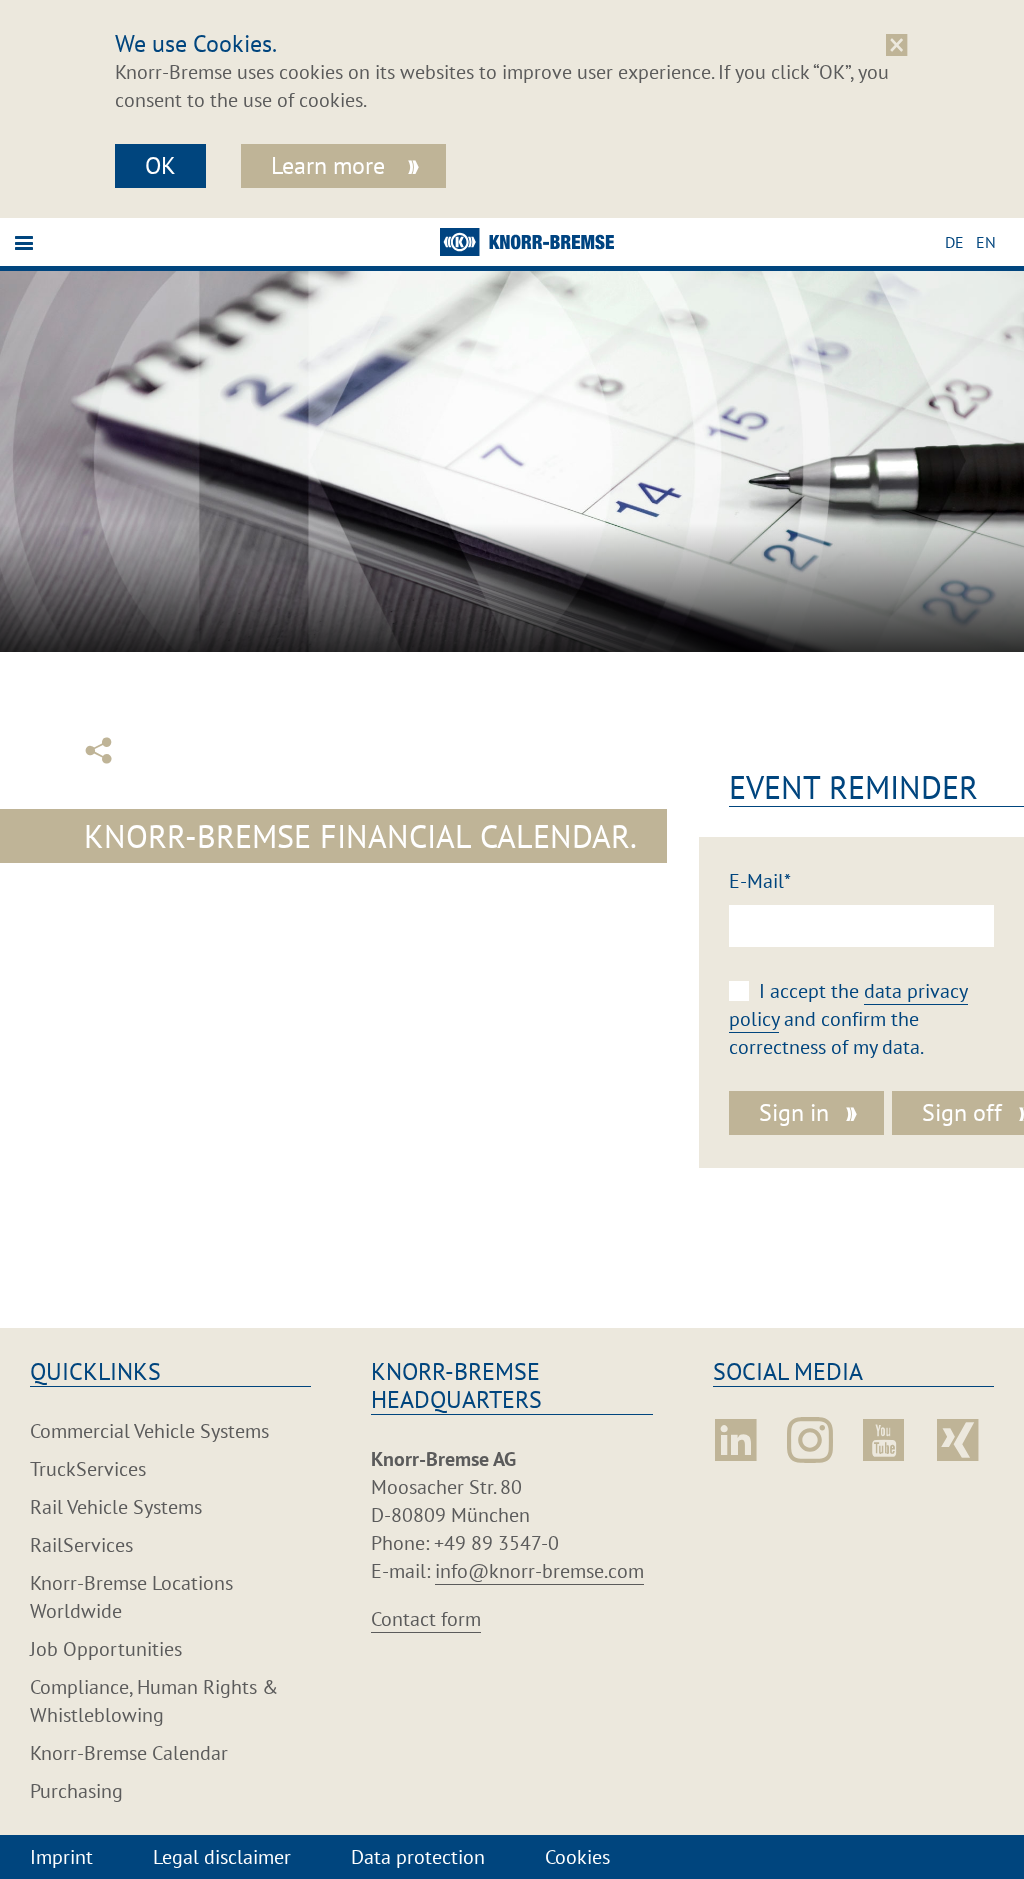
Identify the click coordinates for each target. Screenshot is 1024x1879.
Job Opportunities (106, 1649)
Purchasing (76, 1791)
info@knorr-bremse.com (539, 1571)
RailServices (81, 1545)
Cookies (577, 1857)
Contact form (426, 1619)
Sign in (794, 1112)
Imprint (61, 1857)
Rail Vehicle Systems (116, 1507)
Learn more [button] (331, 165)
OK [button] (160, 165)
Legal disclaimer (222, 1857)
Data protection (418, 1857)
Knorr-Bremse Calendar (129, 1753)
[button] (960, 242)
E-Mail (760, 881)
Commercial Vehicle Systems (149, 1431)
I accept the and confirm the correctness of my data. (848, 1019)
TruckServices (88, 1469)
